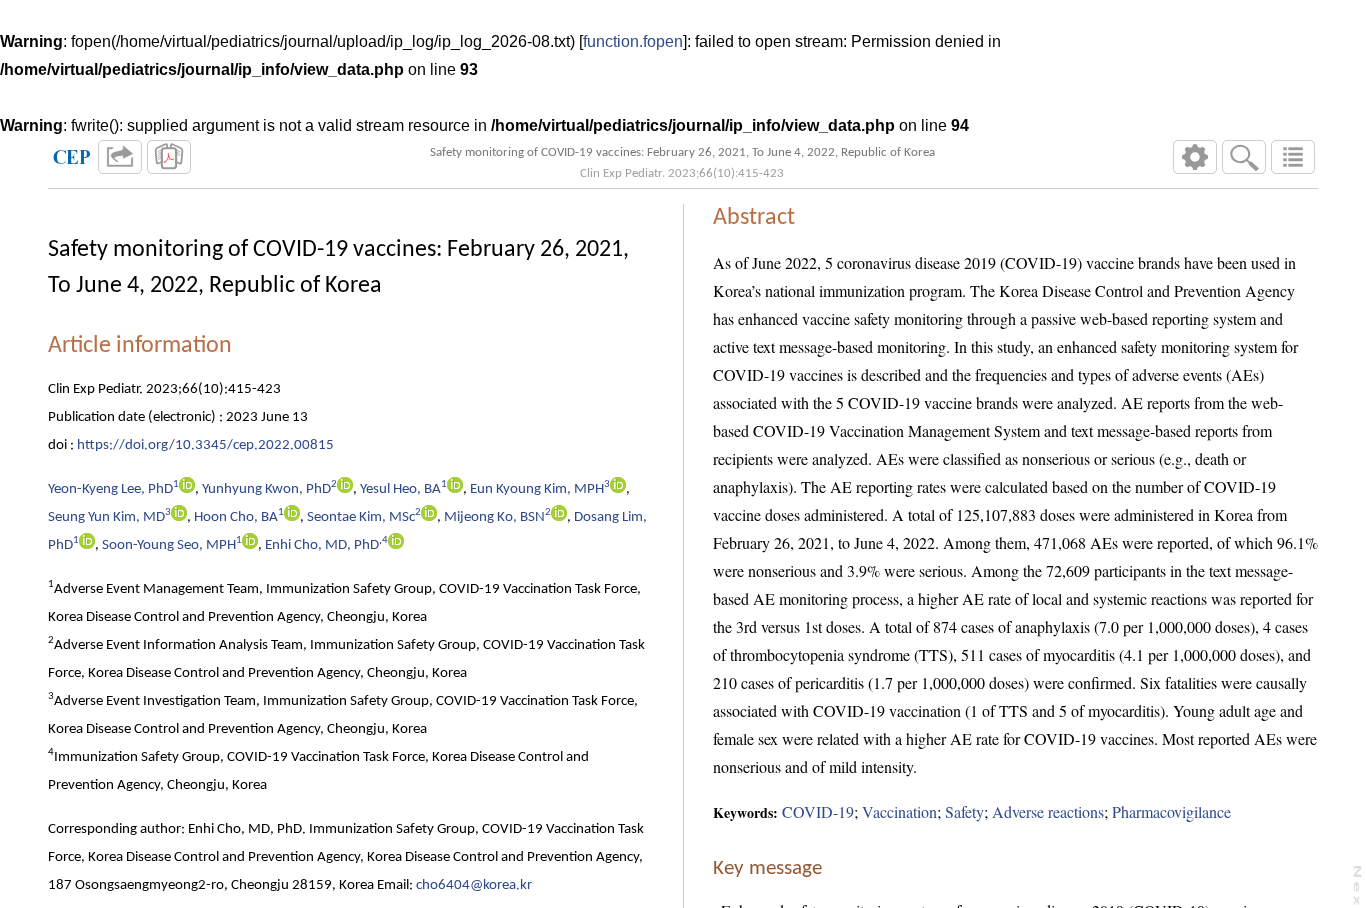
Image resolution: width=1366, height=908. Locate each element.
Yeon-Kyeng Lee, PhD (110, 489)
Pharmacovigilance (1171, 811)
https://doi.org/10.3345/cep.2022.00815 (205, 445)
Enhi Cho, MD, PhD (322, 545)
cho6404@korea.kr (474, 885)
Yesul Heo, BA (400, 489)
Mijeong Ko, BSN (494, 517)
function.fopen (633, 41)
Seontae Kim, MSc (361, 517)
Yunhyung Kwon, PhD (266, 489)
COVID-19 (818, 811)
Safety (964, 811)
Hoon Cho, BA (236, 517)
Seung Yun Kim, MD (106, 517)
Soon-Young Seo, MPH (169, 545)
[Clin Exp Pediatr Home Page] (72, 157)
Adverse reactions (1048, 811)
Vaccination (899, 811)
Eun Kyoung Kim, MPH (537, 489)
